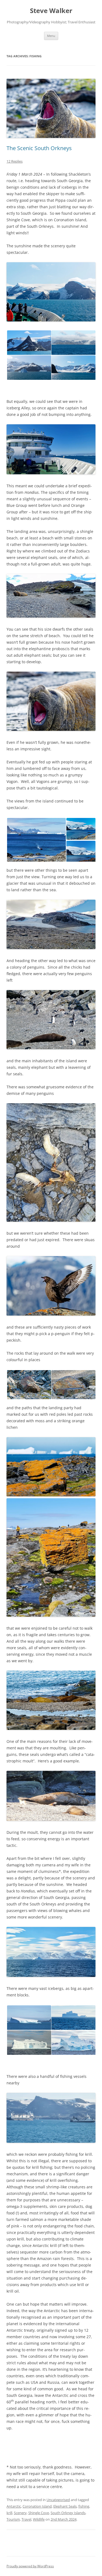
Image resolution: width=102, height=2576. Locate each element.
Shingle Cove (39, 2513)
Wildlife (39, 2519)
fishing (84, 2506)
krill (9, 2513)
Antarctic (14, 2506)
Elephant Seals (65, 2506)
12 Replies (15, 161)
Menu (51, 36)
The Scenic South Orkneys (39, 148)
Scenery (20, 2513)
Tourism (13, 2519)
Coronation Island (37, 2506)
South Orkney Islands (68, 2513)
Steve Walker (51, 11)
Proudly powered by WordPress (30, 2566)
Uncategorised (58, 2500)
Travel (26, 2519)
